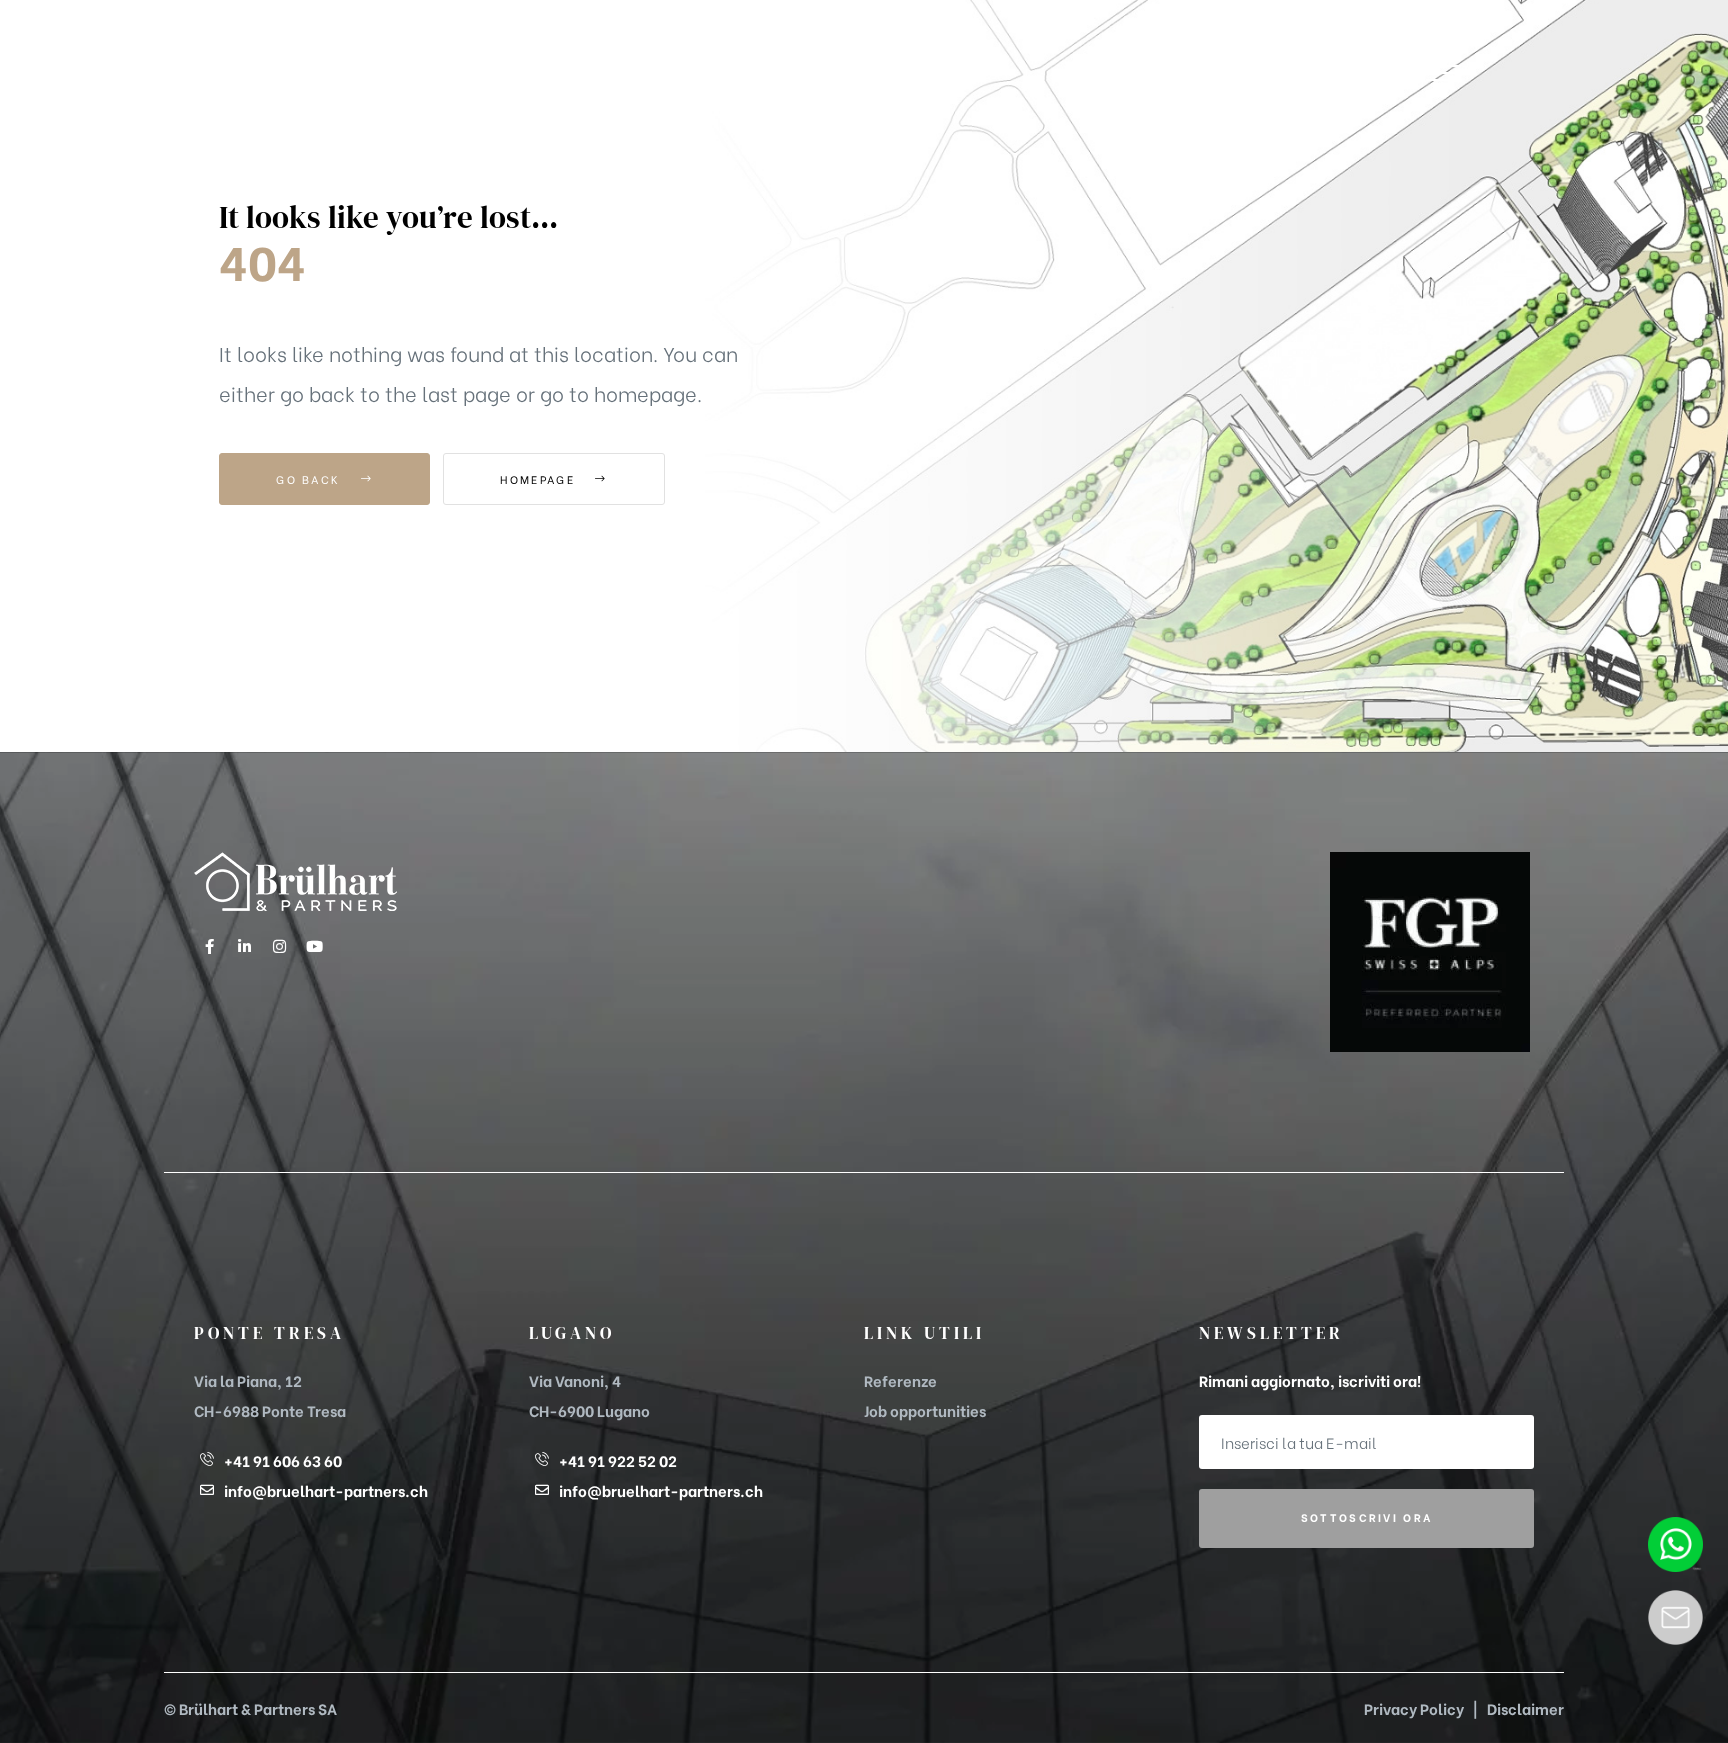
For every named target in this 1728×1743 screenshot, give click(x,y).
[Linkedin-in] (244, 946)
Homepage (540, 479)
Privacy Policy (1414, 1708)
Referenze (900, 1380)
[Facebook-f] (209, 946)
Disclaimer (1525, 1708)
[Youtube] (314, 946)
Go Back (310, 479)
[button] (1443, 73)
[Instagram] (279, 946)
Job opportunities (925, 1410)
